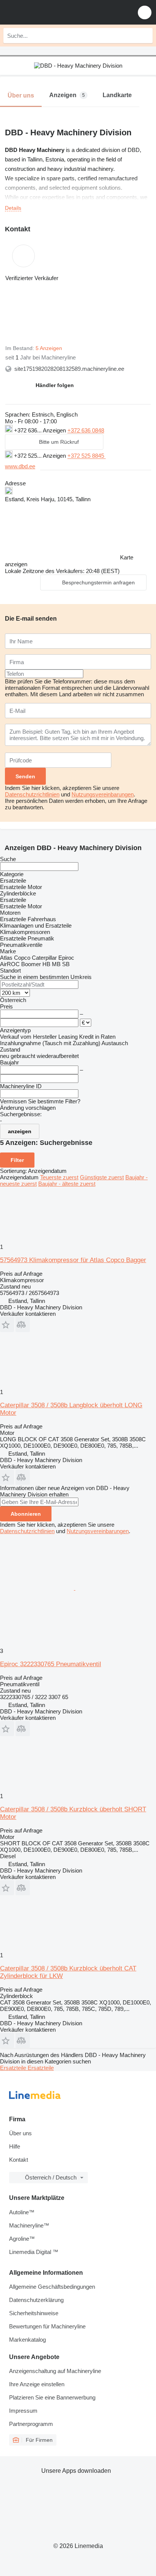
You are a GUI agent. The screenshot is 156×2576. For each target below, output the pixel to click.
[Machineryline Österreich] (53, 12)
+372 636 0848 (86, 430)
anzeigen (20, 1131)
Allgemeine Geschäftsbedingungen (52, 2287)
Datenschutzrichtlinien (32, 794)
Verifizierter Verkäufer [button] (32, 278)
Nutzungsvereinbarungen (103, 794)
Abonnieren (26, 1514)
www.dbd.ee (20, 466)
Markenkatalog (27, 2340)
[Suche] (145, 36)
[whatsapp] (125, 455)
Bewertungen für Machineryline (47, 2326)
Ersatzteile (14, 2068)
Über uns (20, 2133)
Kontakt (19, 2160)
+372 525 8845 (87, 456)
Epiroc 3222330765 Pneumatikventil (51, 1664)
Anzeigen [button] (55, 430)
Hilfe (15, 2146)
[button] (145, 12)
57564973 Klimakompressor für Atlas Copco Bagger (73, 1260)
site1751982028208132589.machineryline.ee (69, 369)
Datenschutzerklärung (36, 2300)
